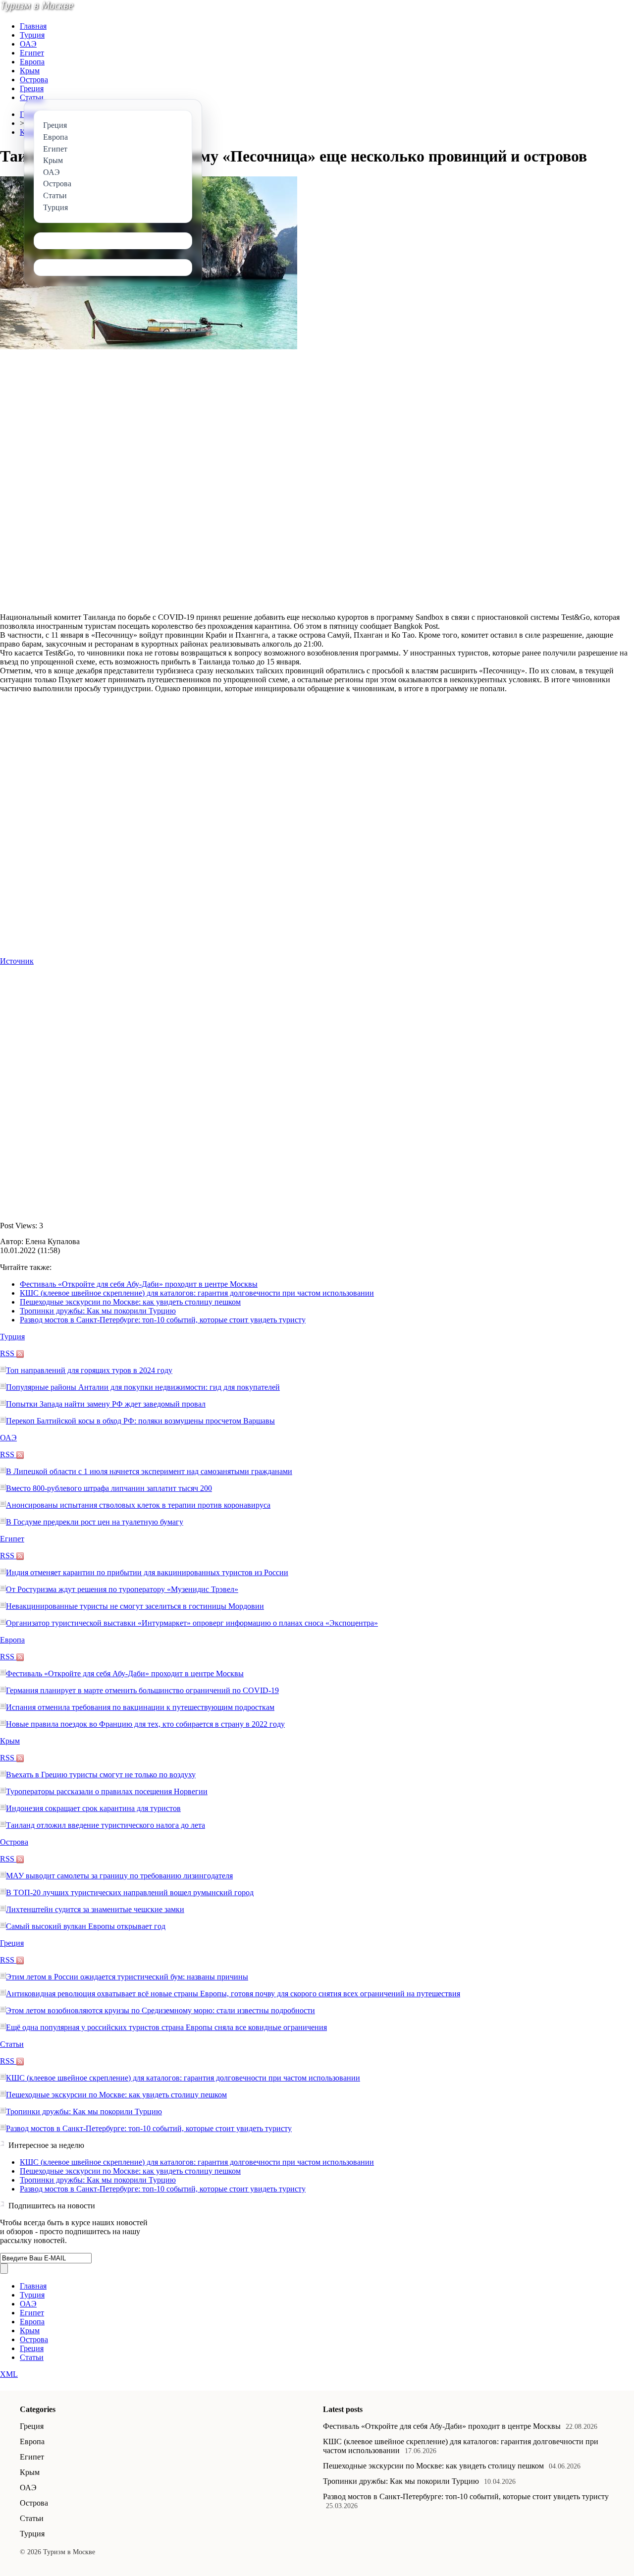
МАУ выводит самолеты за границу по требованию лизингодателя (119, 1876)
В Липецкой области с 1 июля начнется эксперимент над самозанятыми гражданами (149, 1471)
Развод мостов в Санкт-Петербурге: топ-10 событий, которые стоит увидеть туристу (163, 1320)
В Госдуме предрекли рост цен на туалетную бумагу (95, 1522)
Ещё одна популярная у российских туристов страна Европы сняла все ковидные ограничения (166, 2027)
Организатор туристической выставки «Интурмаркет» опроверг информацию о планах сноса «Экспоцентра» (192, 1623)
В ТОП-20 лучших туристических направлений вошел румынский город (130, 1892)
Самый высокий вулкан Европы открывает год (86, 1926)
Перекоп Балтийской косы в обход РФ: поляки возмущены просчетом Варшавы (140, 1421)
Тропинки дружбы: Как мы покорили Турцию (98, 1311)
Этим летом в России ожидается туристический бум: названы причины (127, 1977)
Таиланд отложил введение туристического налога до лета (106, 1825)
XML (9, 2374)
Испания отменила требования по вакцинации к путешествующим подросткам (140, 1707)
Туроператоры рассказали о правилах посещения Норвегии (107, 1791)
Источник (17, 961)
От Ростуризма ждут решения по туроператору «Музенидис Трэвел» (122, 1589)
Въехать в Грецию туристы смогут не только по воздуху (101, 1775)
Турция (32, 35)
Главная (33, 26)
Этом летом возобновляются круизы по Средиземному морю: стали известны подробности (160, 2010)
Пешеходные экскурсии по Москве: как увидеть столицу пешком (130, 1302)
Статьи (32, 97)
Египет (32, 53)
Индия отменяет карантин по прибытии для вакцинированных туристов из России (147, 1572)
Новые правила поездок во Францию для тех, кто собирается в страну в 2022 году (145, 1724)
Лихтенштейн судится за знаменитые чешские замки (95, 1909)
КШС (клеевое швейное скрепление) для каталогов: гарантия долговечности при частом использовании (197, 1293)
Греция (32, 88)
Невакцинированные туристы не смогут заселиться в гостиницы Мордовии (135, 1606)
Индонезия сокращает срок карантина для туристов (93, 1808)
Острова (34, 80)
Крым (30, 71)
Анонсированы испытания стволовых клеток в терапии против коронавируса (138, 1505)
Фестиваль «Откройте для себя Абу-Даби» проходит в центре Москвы (139, 1284)
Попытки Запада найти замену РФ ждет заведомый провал (106, 1404)
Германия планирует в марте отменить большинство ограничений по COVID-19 (142, 1690)
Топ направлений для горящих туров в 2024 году (89, 1370)
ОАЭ (28, 44)
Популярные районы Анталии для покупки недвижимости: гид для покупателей (143, 1387)
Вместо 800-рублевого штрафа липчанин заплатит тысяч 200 (109, 1488)
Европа (32, 62)
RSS (8, 1353)
